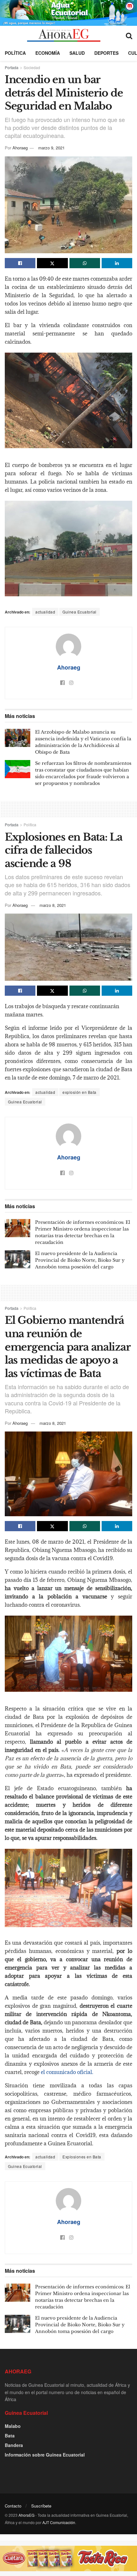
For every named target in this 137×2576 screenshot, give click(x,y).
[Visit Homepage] (64, 35)
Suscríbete (41, 2506)
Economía (48, 53)
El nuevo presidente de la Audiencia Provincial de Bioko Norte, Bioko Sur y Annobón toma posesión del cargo (80, 1260)
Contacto (13, 2506)
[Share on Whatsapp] (85, 263)
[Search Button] (129, 35)
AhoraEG (26, 2515)
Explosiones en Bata (82, 2157)
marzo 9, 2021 (51, 148)
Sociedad (32, 67)
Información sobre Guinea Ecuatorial (45, 2455)
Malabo (13, 2426)
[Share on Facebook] (20, 263)
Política (15, 53)
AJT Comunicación (59, 2522)
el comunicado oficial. (66, 2072)
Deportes (106, 53)
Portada (12, 67)
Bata (10, 2436)
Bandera (14, 2445)
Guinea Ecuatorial (79, 612)
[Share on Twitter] (52, 263)
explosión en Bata (79, 1092)
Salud (77, 53)
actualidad (45, 612)
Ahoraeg (20, 148)
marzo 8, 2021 (53, 905)
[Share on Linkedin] (117, 263)
